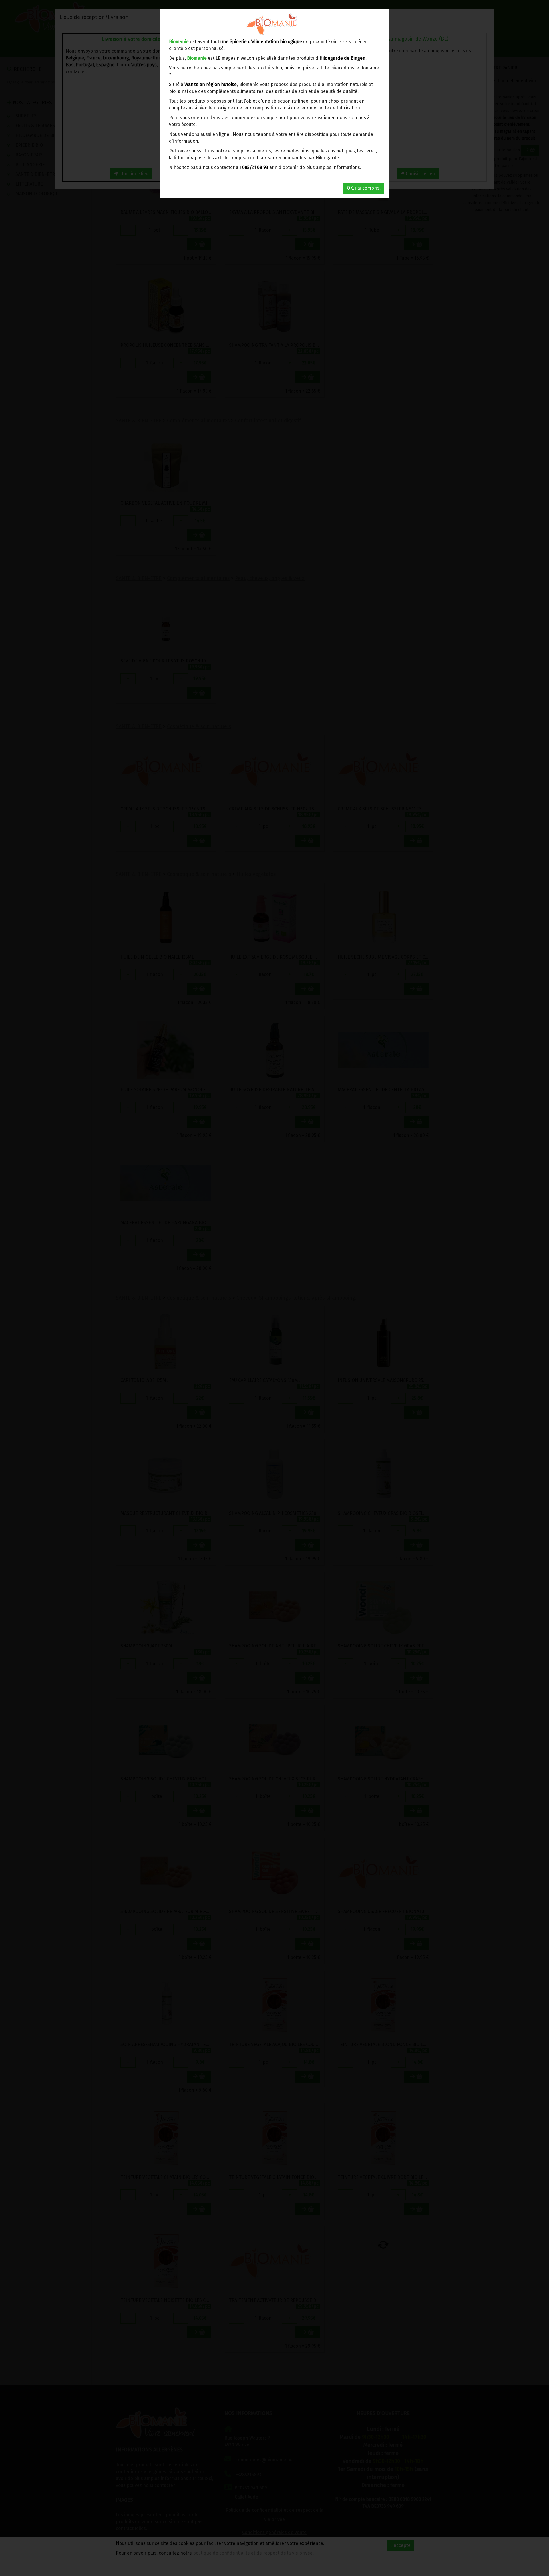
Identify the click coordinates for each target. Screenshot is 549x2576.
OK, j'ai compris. (364, 188)
